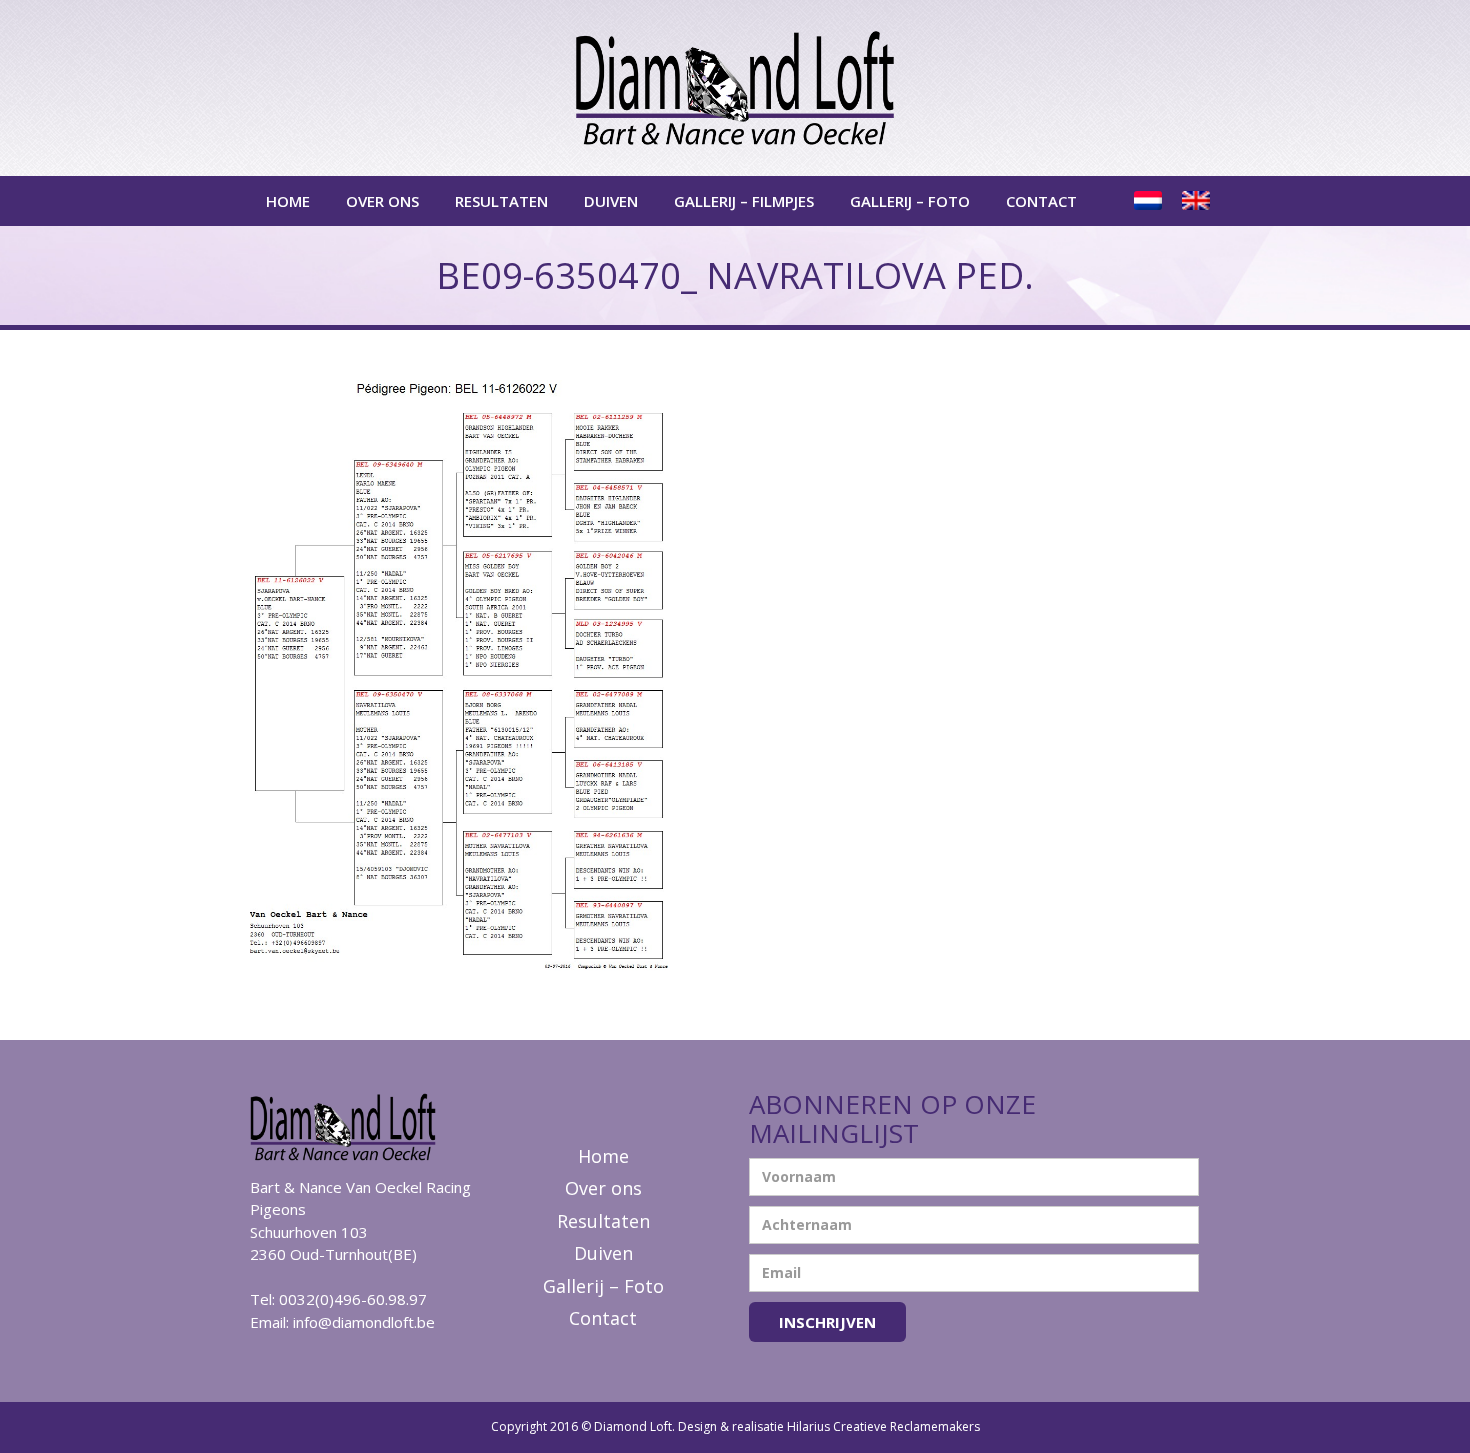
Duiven (611, 201)
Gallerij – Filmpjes (744, 201)
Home (288, 201)
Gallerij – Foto (910, 201)
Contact (1041, 201)
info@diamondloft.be (364, 1322)
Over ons (382, 201)
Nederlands (1150, 201)
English (1198, 201)
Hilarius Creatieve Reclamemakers (883, 1426)
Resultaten (501, 201)
